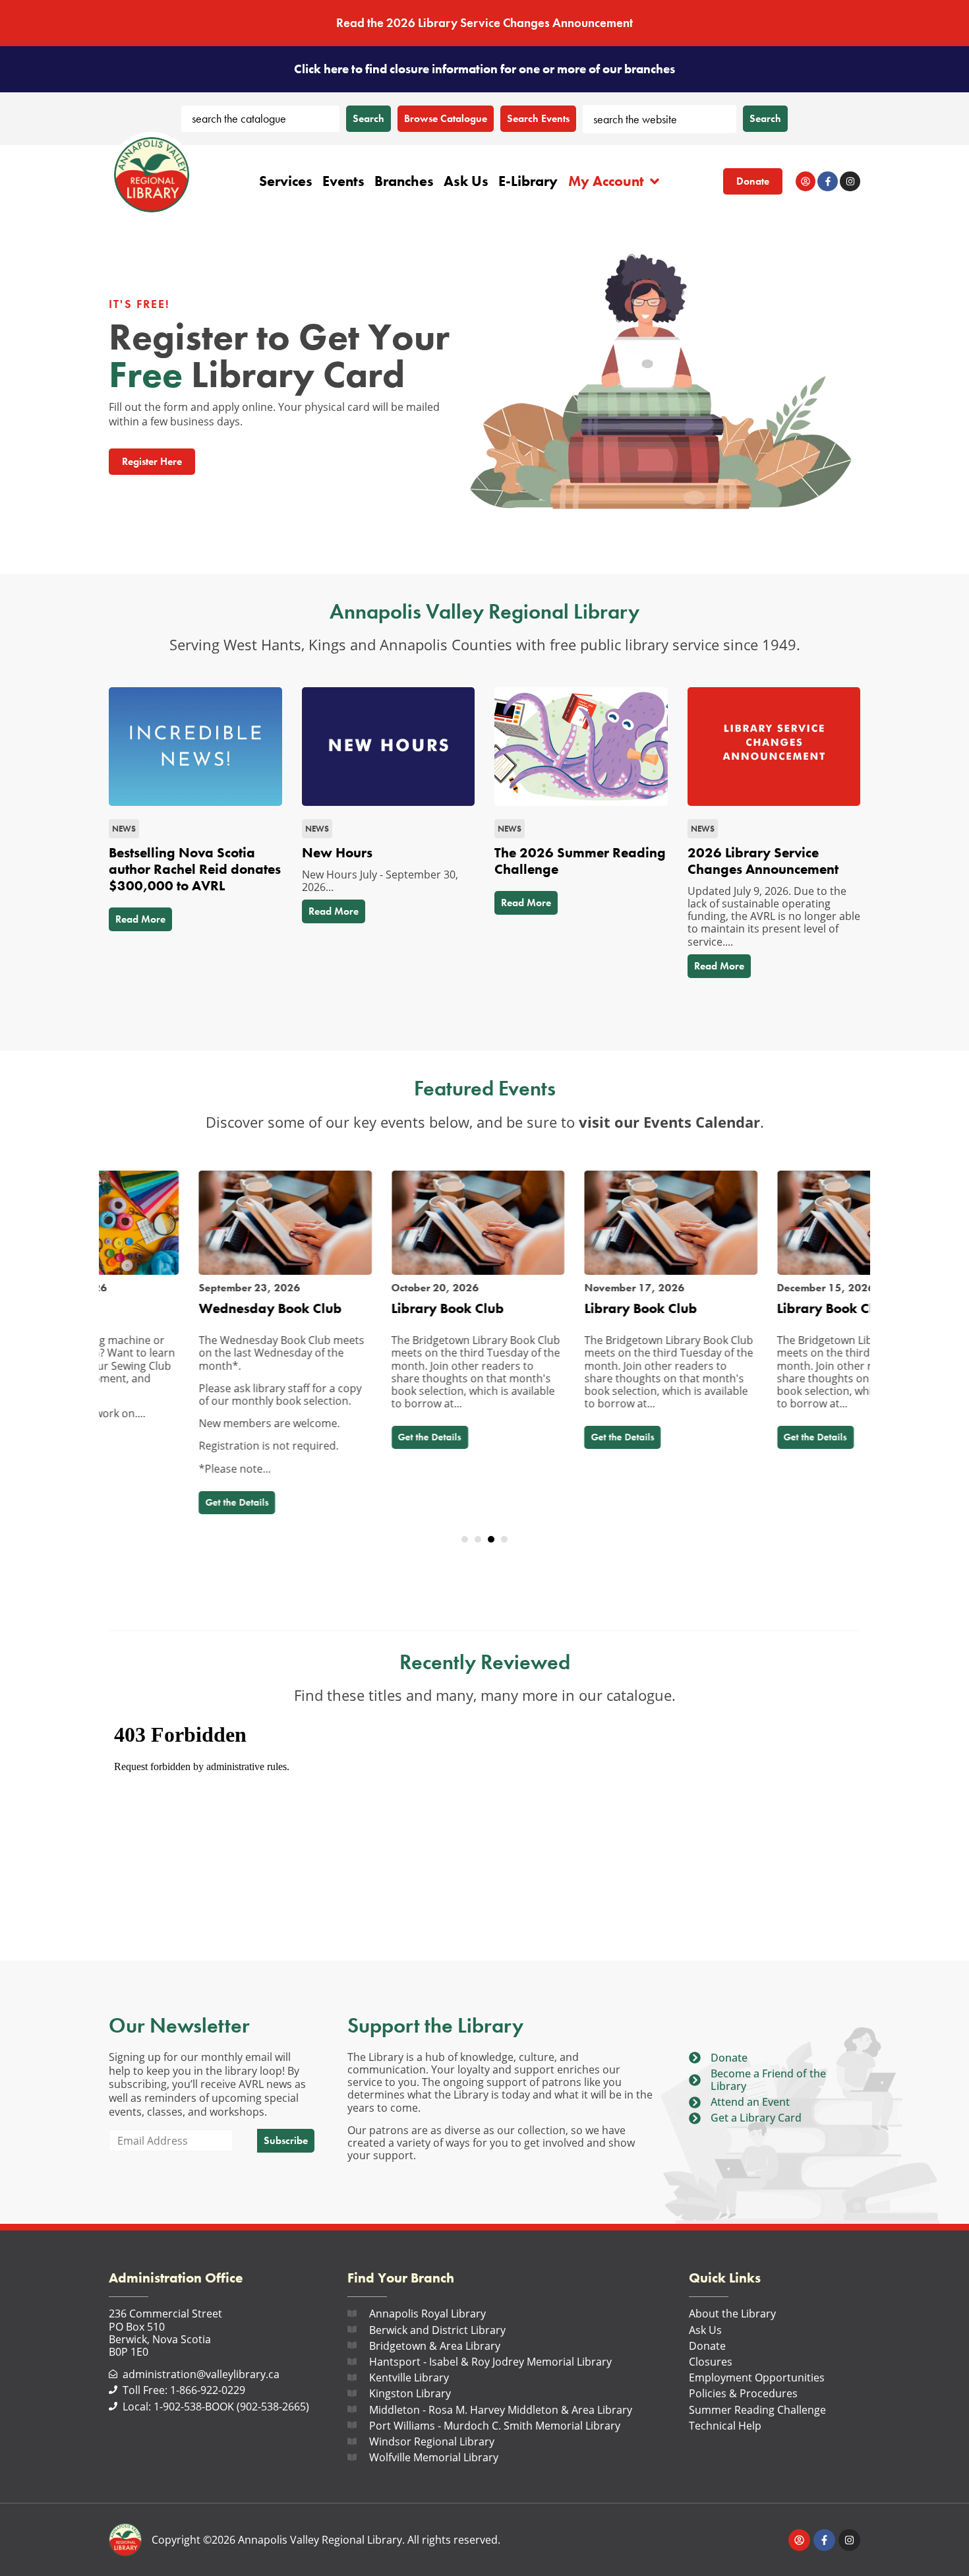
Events (343, 181)
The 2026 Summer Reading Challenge (580, 861)
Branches (404, 181)
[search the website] (660, 119)
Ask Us (466, 181)
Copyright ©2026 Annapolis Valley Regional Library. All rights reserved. (326, 2540)
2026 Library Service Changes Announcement (763, 861)
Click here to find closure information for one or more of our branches (484, 69)
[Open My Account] (655, 181)
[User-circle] (806, 182)
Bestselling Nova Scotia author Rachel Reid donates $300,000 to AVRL (195, 869)
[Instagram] (850, 182)
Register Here (152, 461)
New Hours (337, 853)
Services (286, 181)
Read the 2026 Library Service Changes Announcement (484, 23)
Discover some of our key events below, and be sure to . (485, 1122)
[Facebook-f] (828, 182)
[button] (465, 1539)
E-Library (528, 181)
